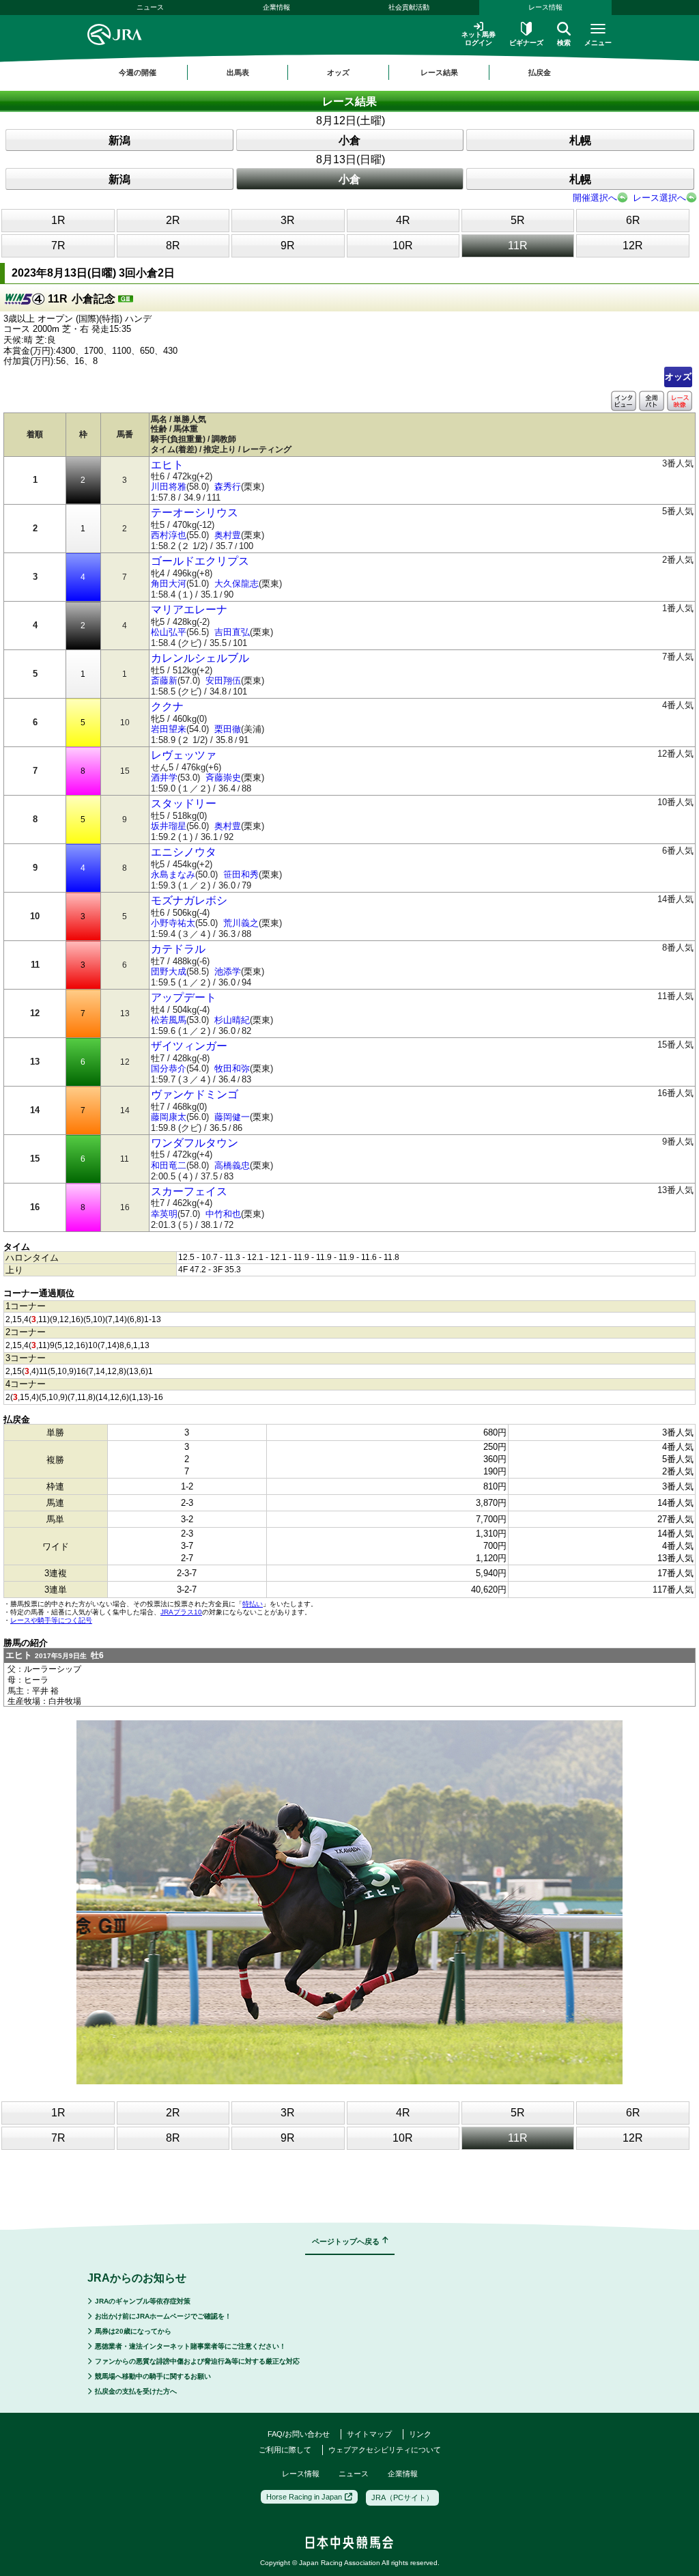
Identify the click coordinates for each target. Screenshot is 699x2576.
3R (288, 220)
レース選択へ (659, 198)
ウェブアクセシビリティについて (385, 2450)
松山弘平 (169, 632)
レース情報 (545, 7)
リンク (420, 2434)
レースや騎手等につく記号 (51, 1620)
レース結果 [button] (439, 72)
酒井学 (164, 778)
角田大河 (169, 584)
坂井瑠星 (169, 826)
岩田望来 (169, 729)
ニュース (150, 7)
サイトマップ (369, 2434)
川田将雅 (169, 487)
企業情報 (276, 7)
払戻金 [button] (540, 72)
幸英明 (164, 1214)
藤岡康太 (169, 1117)
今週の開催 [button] (138, 72)
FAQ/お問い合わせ (299, 2434)
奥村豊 (228, 535)
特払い (253, 1604)
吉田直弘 (232, 632)
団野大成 (169, 971)
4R (403, 220)
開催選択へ (595, 198)
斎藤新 (164, 681)
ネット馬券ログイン (479, 39)
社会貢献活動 (409, 7)
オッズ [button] (338, 72)
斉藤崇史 (223, 778)
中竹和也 (223, 1214)
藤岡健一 (232, 1117)
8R (173, 246)
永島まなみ (173, 874)
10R (403, 246)
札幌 (580, 140)
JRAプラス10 (181, 1612)
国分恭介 (169, 1068)
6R (633, 220)
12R (633, 246)
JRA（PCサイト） (402, 2497)
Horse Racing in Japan (304, 2497)
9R (288, 246)
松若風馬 (169, 1020)
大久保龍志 (237, 584)
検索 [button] (564, 43)
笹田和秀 (241, 874)
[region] (349, 72)
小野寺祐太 (173, 923)
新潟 (119, 140)
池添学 (228, 971)
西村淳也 (169, 535)
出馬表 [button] (238, 72)
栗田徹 (228, 729)
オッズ (678, 377)
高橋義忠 (232, 1165)
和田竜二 (169, 1165)
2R (173, 220)
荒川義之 (241, 923)
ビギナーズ (526, 43)
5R (518, 220)
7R (58, 246)
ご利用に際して (285, 2450)
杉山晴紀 (232, 1020)
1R (58, 220)
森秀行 (228, 487)
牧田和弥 (232, 1068)
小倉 (349, 140)
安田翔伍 (223, 681)
